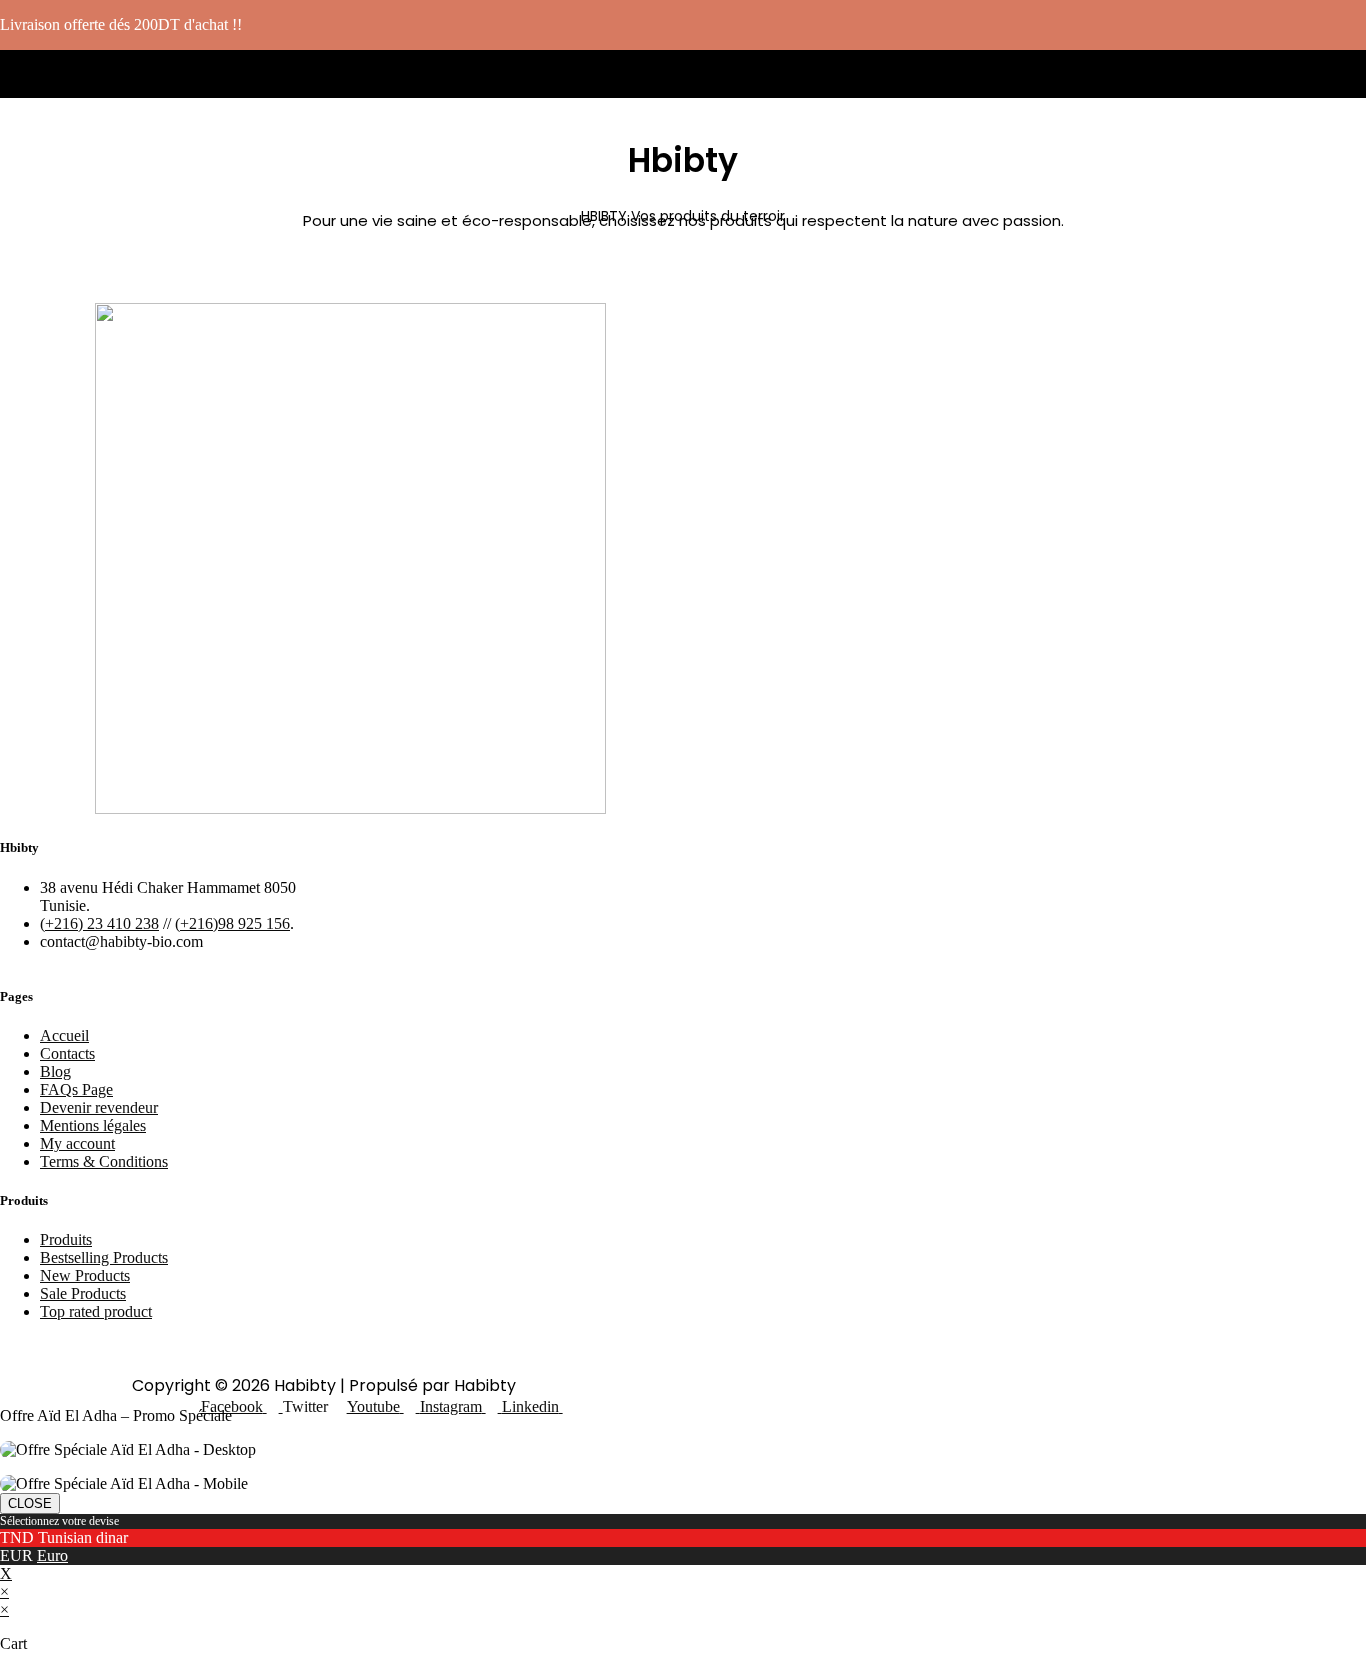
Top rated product (96, 1311)
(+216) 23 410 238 (99, 923)
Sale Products (83, 1293)
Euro (52, 1555)
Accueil (64, 1035)
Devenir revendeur (99, 1107)
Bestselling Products (104, 1257)
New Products (85, 1275)
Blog (55, 1071)
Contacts (67, 1053)
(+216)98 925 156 (232, 923)
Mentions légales (93, 1125)
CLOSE (30, 1503)
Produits (66, 1239)
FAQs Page (76, 1089)
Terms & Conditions (104, 1161)
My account (77, 1143)
